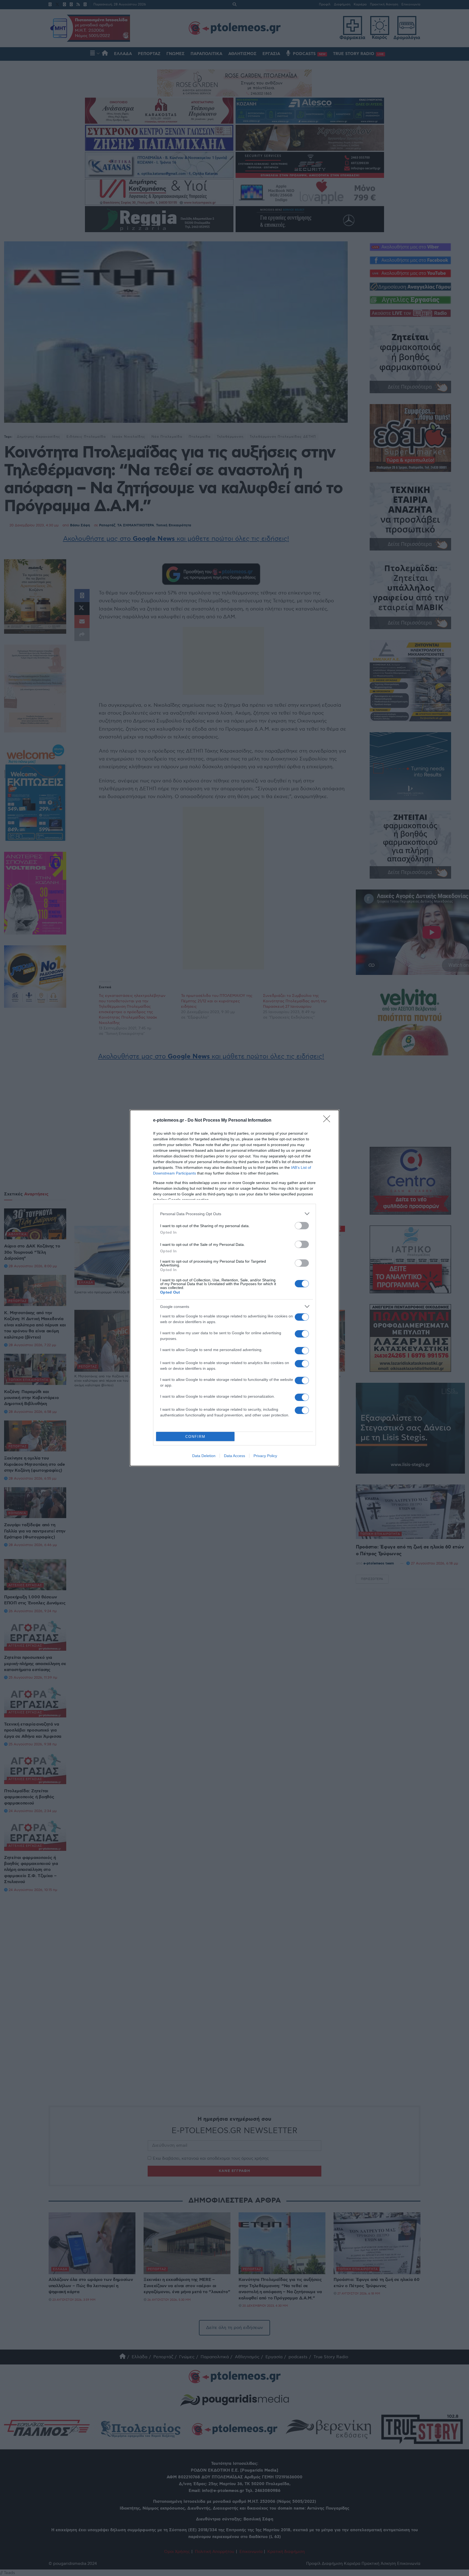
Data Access (234, 1456)
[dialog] (234, 1288)
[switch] (302, 1226)
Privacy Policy (265, 1456)
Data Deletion (204, 1456)
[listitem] (234, 1214)
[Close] (328, 1121)
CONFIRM (195, 1437)
